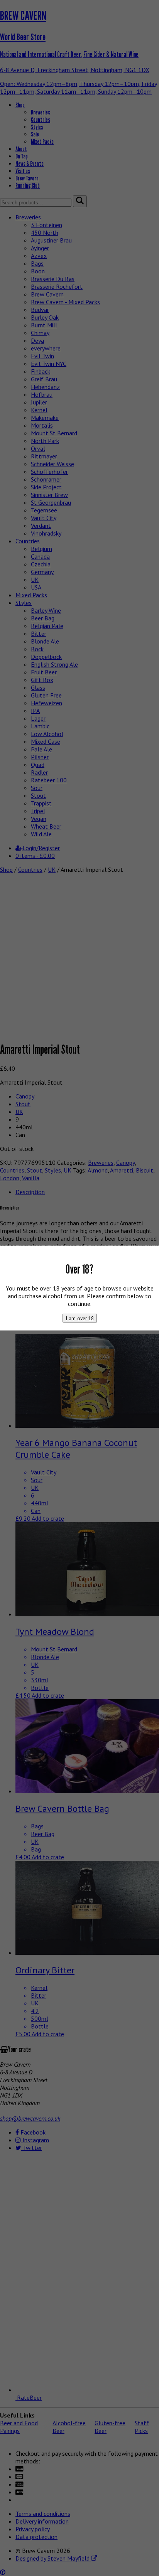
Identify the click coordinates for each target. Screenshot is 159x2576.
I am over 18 (80, 1318)
